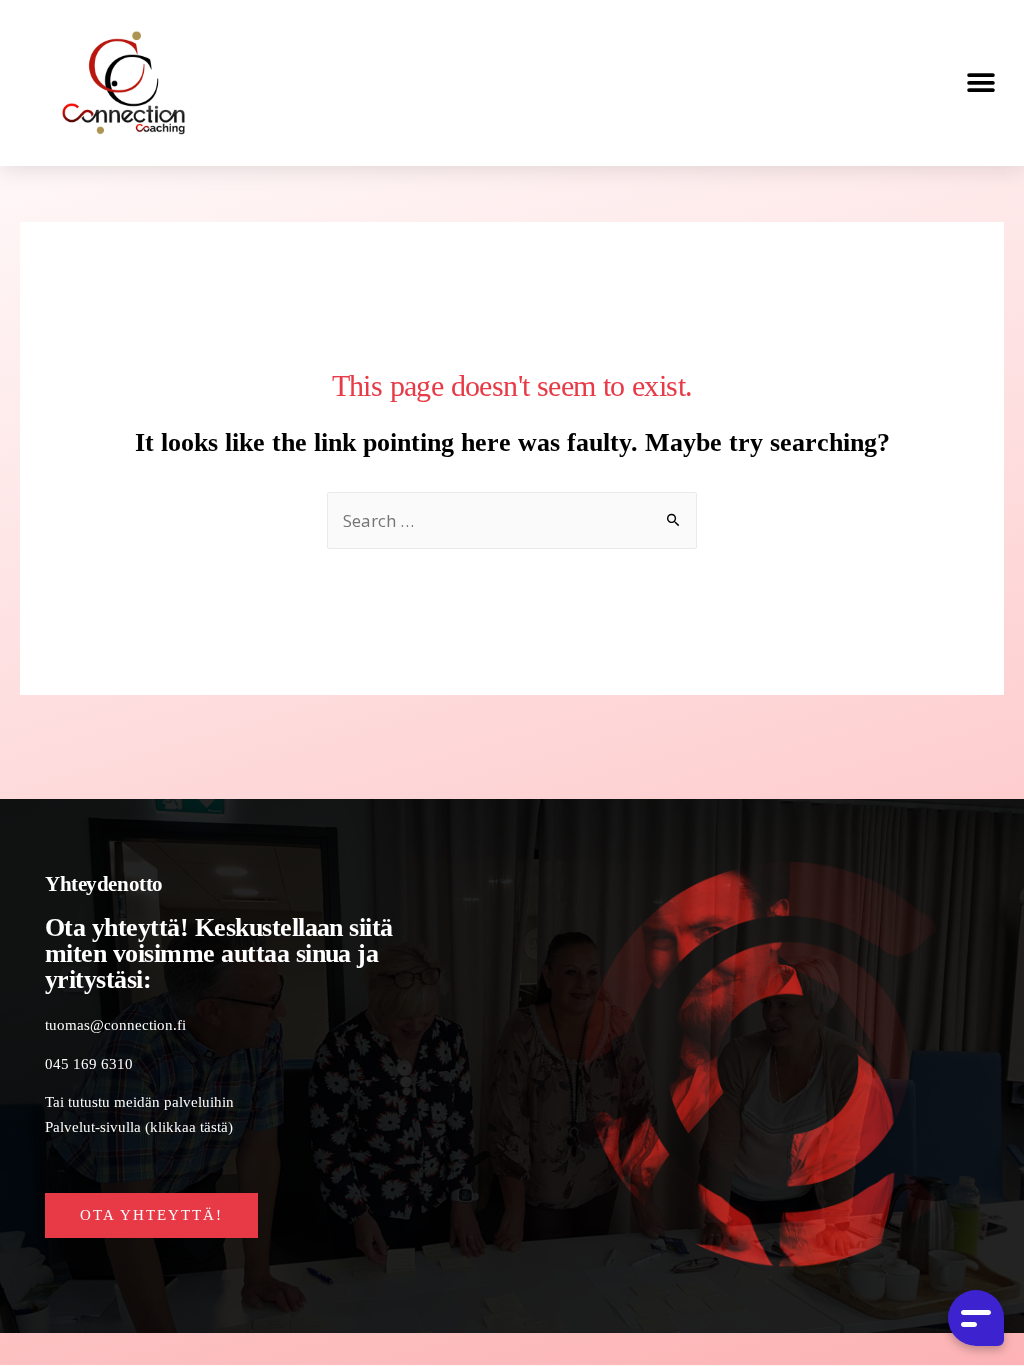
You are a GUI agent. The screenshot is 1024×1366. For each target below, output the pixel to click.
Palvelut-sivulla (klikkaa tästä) (139, 1126)
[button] (981, 82)
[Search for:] (512, 522)
